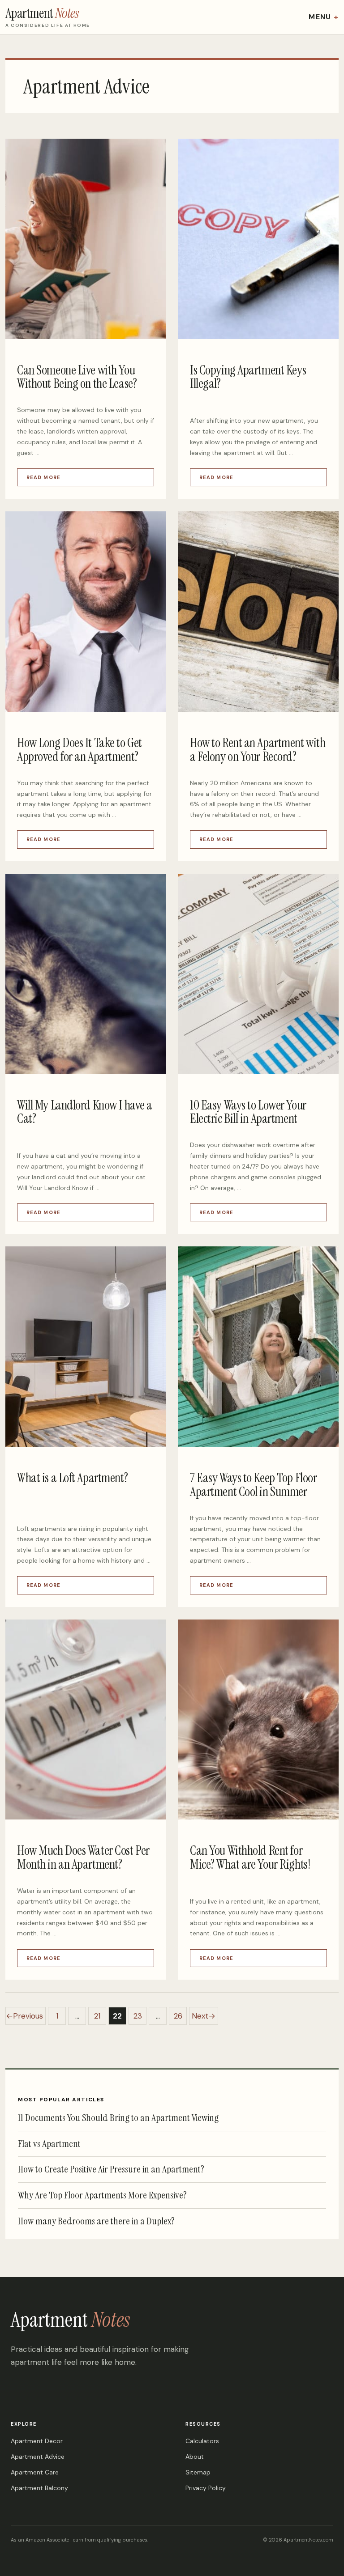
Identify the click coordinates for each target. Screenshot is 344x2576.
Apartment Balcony (39, 2488)
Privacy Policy (206, 2488)
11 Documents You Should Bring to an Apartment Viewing (118, 2118)
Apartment (70, 2320)
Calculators (202, 2441)
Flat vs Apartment (49, 2144)
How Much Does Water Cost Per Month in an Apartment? (83, 1857)
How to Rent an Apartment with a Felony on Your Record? (258, 750)
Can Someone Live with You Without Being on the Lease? (77, 377)
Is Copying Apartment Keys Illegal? (248, 377)
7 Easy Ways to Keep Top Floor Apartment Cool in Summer (253, 1485)
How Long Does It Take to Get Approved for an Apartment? (80, 750)
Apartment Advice (38, 2457)
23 (140, 2018)
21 (100, 2018)
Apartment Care (35, 2472)
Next (204, 2016)
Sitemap (198, 2472)
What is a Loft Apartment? (72, 1478)
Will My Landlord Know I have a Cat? (85, 1112)
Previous (24, 2016)
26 (180, 2018)
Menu (320, 17)
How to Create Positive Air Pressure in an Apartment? (111, 2170)
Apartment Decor (37, 2441)
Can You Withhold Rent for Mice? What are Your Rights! (250, 1857)
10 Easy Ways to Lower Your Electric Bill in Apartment (248, 1112)
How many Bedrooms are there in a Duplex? (96, 2221)
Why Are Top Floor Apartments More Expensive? (102, 2195)
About (195, 2457)
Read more (43, 477)
